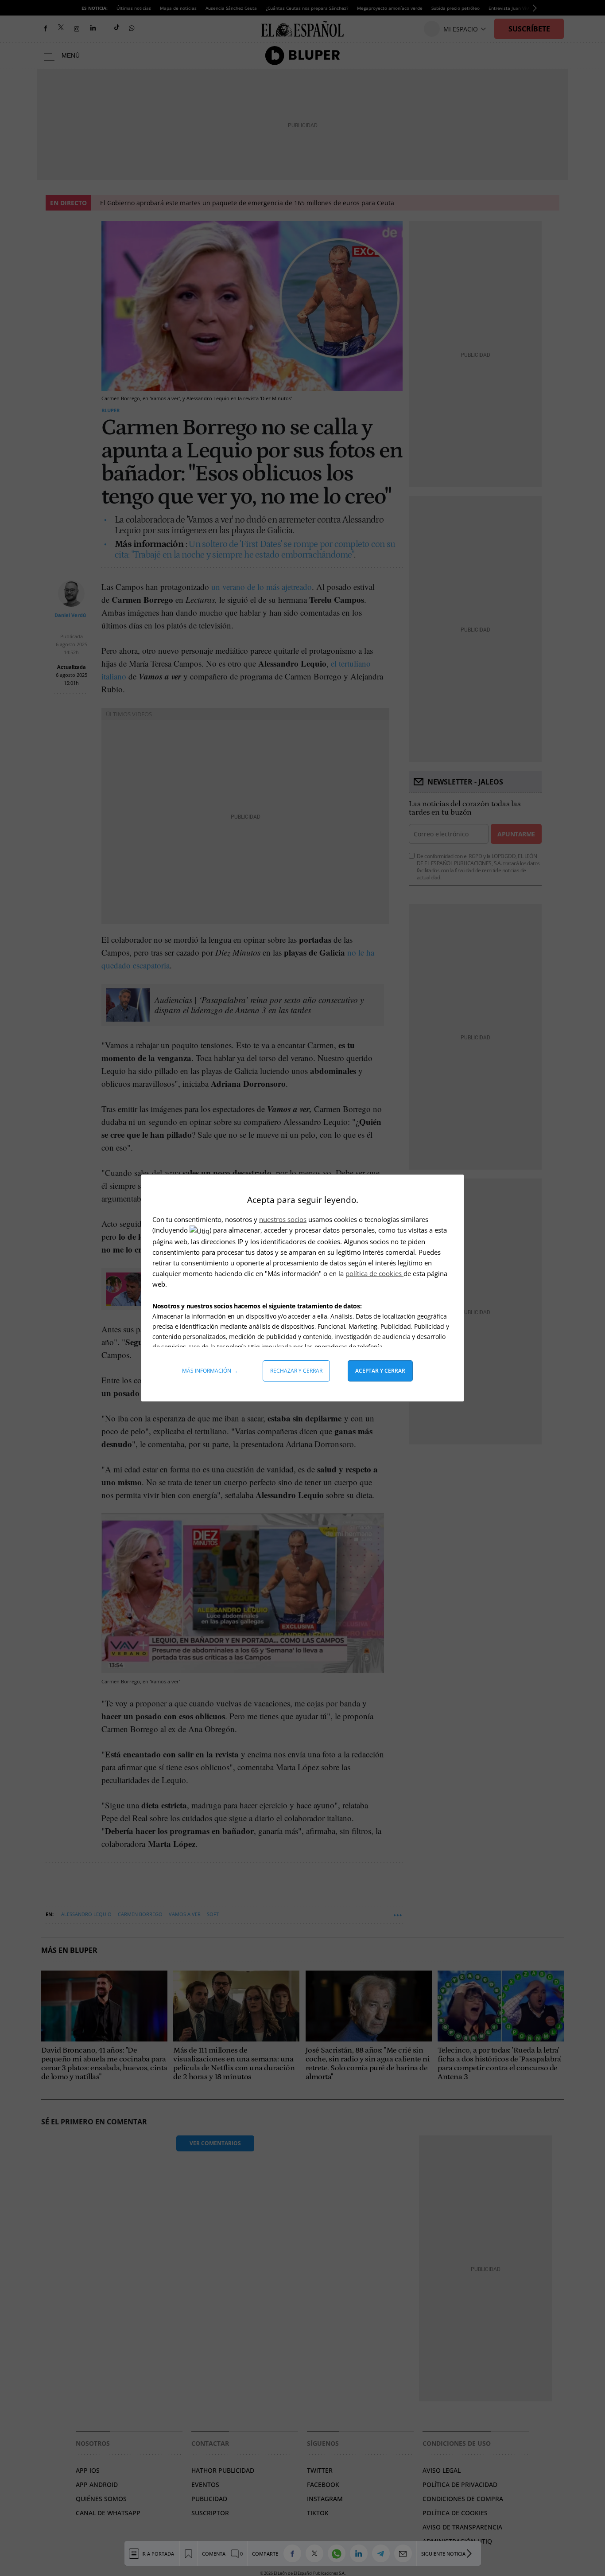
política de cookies (374, 1273)
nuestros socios (283, 1219)
